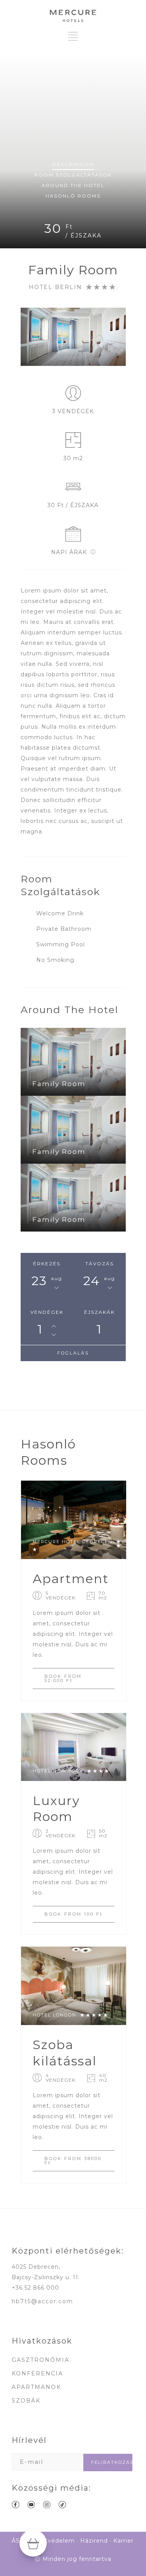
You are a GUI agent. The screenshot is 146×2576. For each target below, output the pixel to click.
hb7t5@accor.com (42, 2301)
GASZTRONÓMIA (40, 2360)
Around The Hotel (73, 185)
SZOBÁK (26, 2401)
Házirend (94, 2541)
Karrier (123, 2541)
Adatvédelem (54, 2541)
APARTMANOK (36, 2387)
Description (73, 164)
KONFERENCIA (37, 2373)
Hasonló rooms (73, 196)
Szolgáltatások (73, 175)
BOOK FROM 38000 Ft (73, 2161)
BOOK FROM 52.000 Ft (63, 1678)
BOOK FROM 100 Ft (74, 1914)
